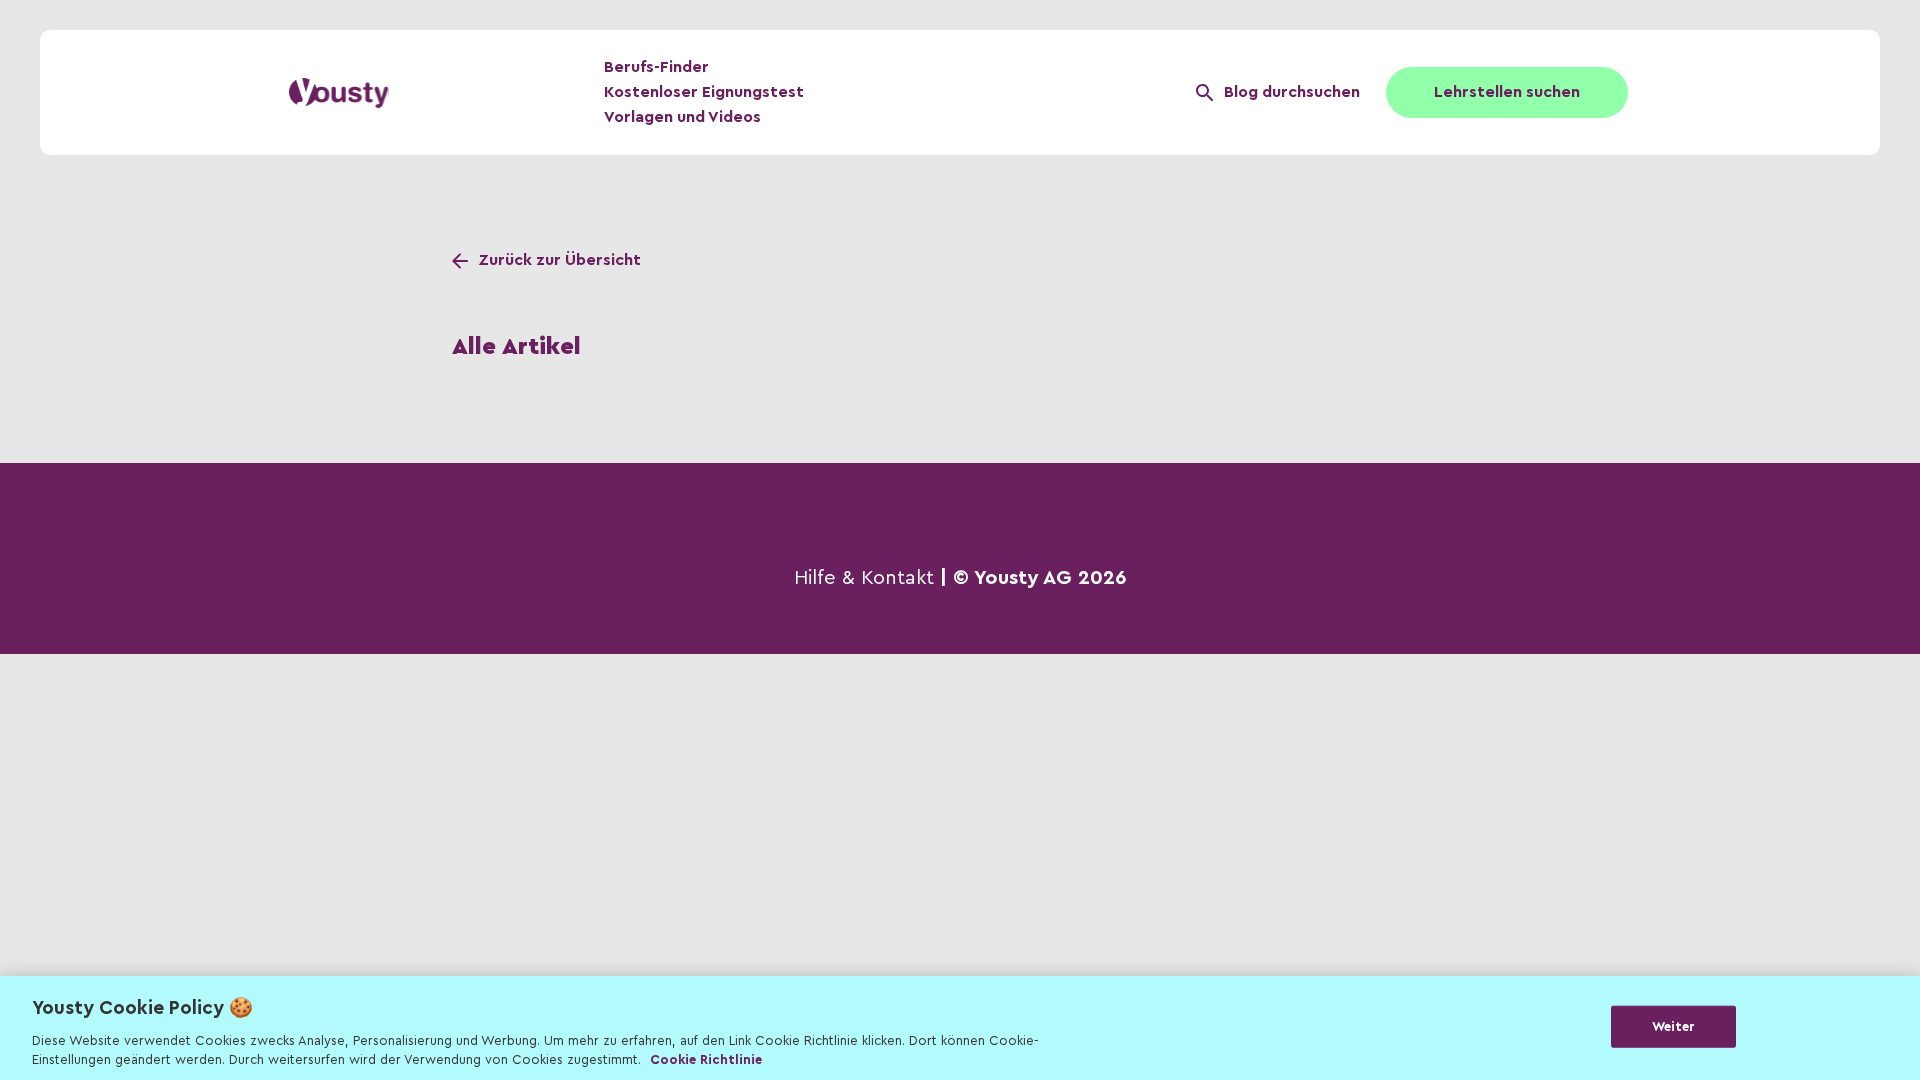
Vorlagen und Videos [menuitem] (682, 117)
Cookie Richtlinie (706, 1059)
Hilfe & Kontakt (864, 578)
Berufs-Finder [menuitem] (656, 67)
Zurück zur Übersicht (559, 260)
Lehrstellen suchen (1507, 92)
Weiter (1674, 1026)
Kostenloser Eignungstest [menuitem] (704, 92)
